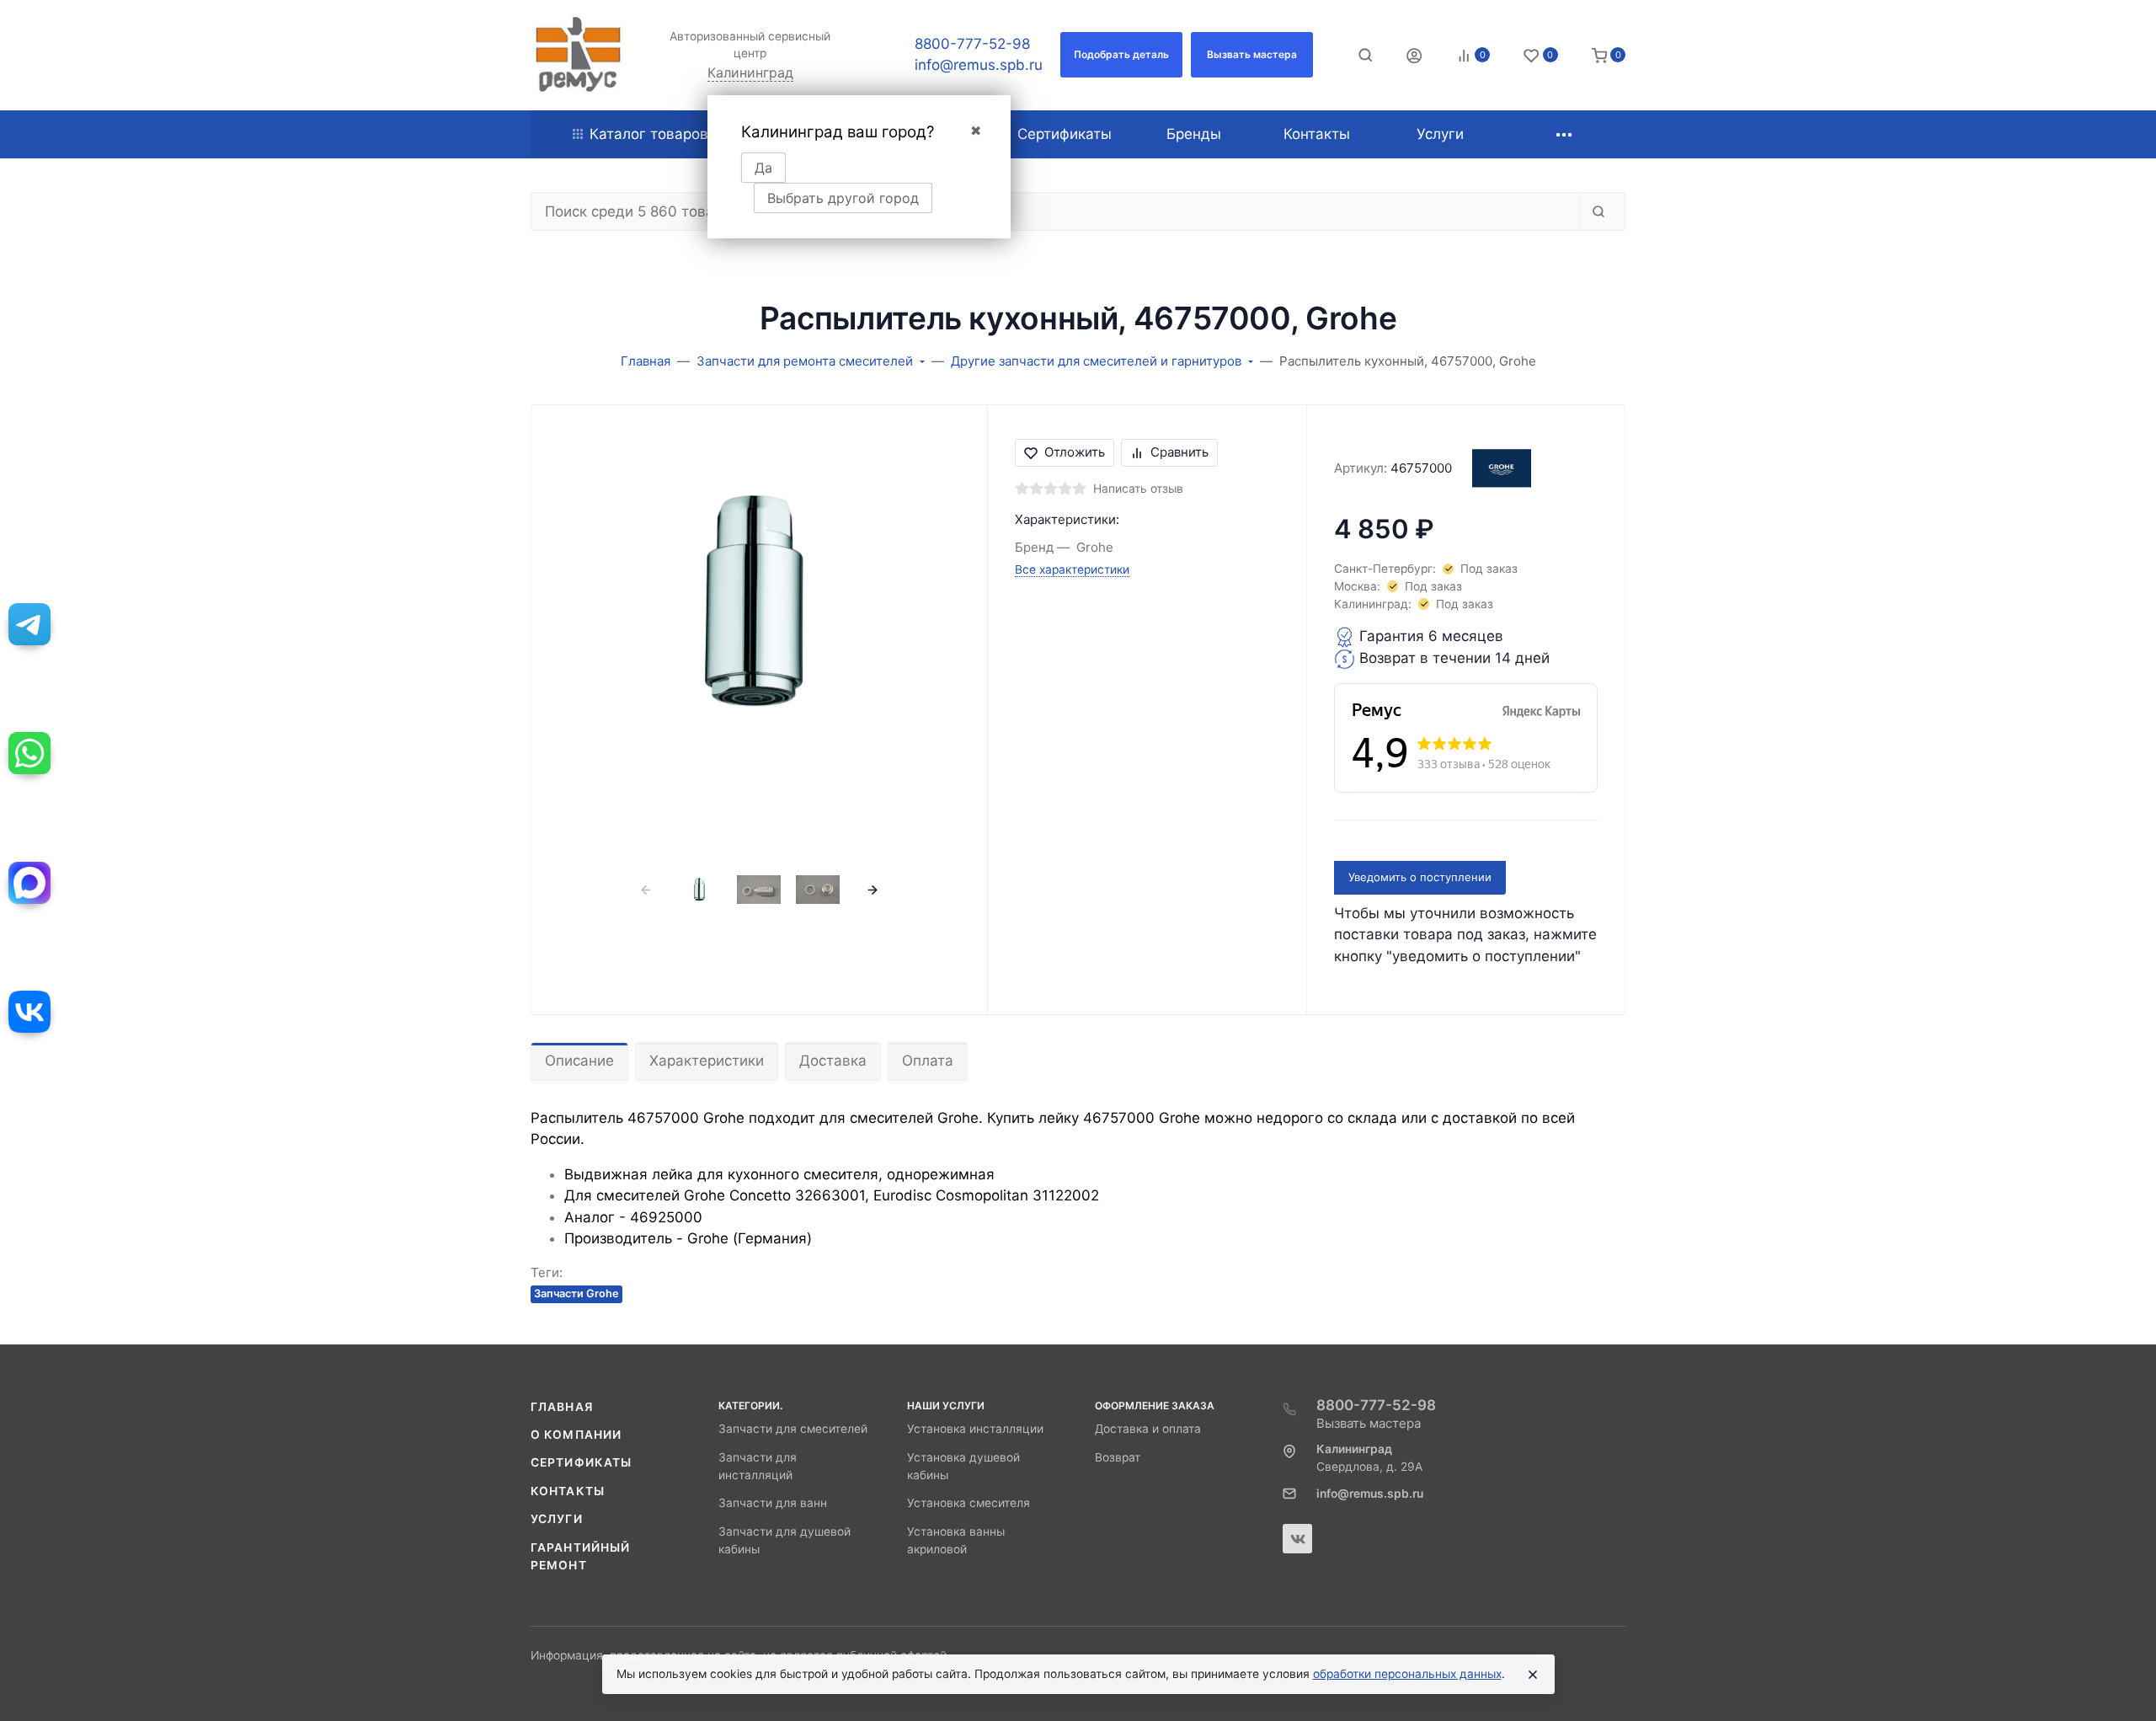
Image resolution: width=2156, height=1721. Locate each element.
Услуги (557, 1519)
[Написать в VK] (29, 1012)
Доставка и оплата (1148, 1429)
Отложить (1075, 452)
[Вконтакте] (1297, 1539)
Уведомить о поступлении (1420, 877)
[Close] (1533, 1675)
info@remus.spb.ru (979, 65)
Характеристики (707, 1061)
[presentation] (646, 890)
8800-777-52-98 (972, 44)
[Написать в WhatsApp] (29, 753)
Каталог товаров (649, 134)
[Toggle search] (1365, 55)
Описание (579, 1061)
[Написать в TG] (29, 624)
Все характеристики (1072, 569)
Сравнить (1179, 452)
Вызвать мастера (1369, 1423)
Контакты (568, 1491)
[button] (1121, 55)
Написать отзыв (1138, 489)
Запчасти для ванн (773, 1503)
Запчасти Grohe (576, 1293)
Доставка (833, 1061)
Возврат (1118, 1457)
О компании (576, 1435)
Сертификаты (581, 1462)
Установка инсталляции (975, 1429)
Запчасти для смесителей (793, 1429)
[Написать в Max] (29, 883)
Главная (562, 1407)
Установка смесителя (969, 1503)
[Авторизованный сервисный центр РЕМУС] (578, 55)
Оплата (928, 1061)
